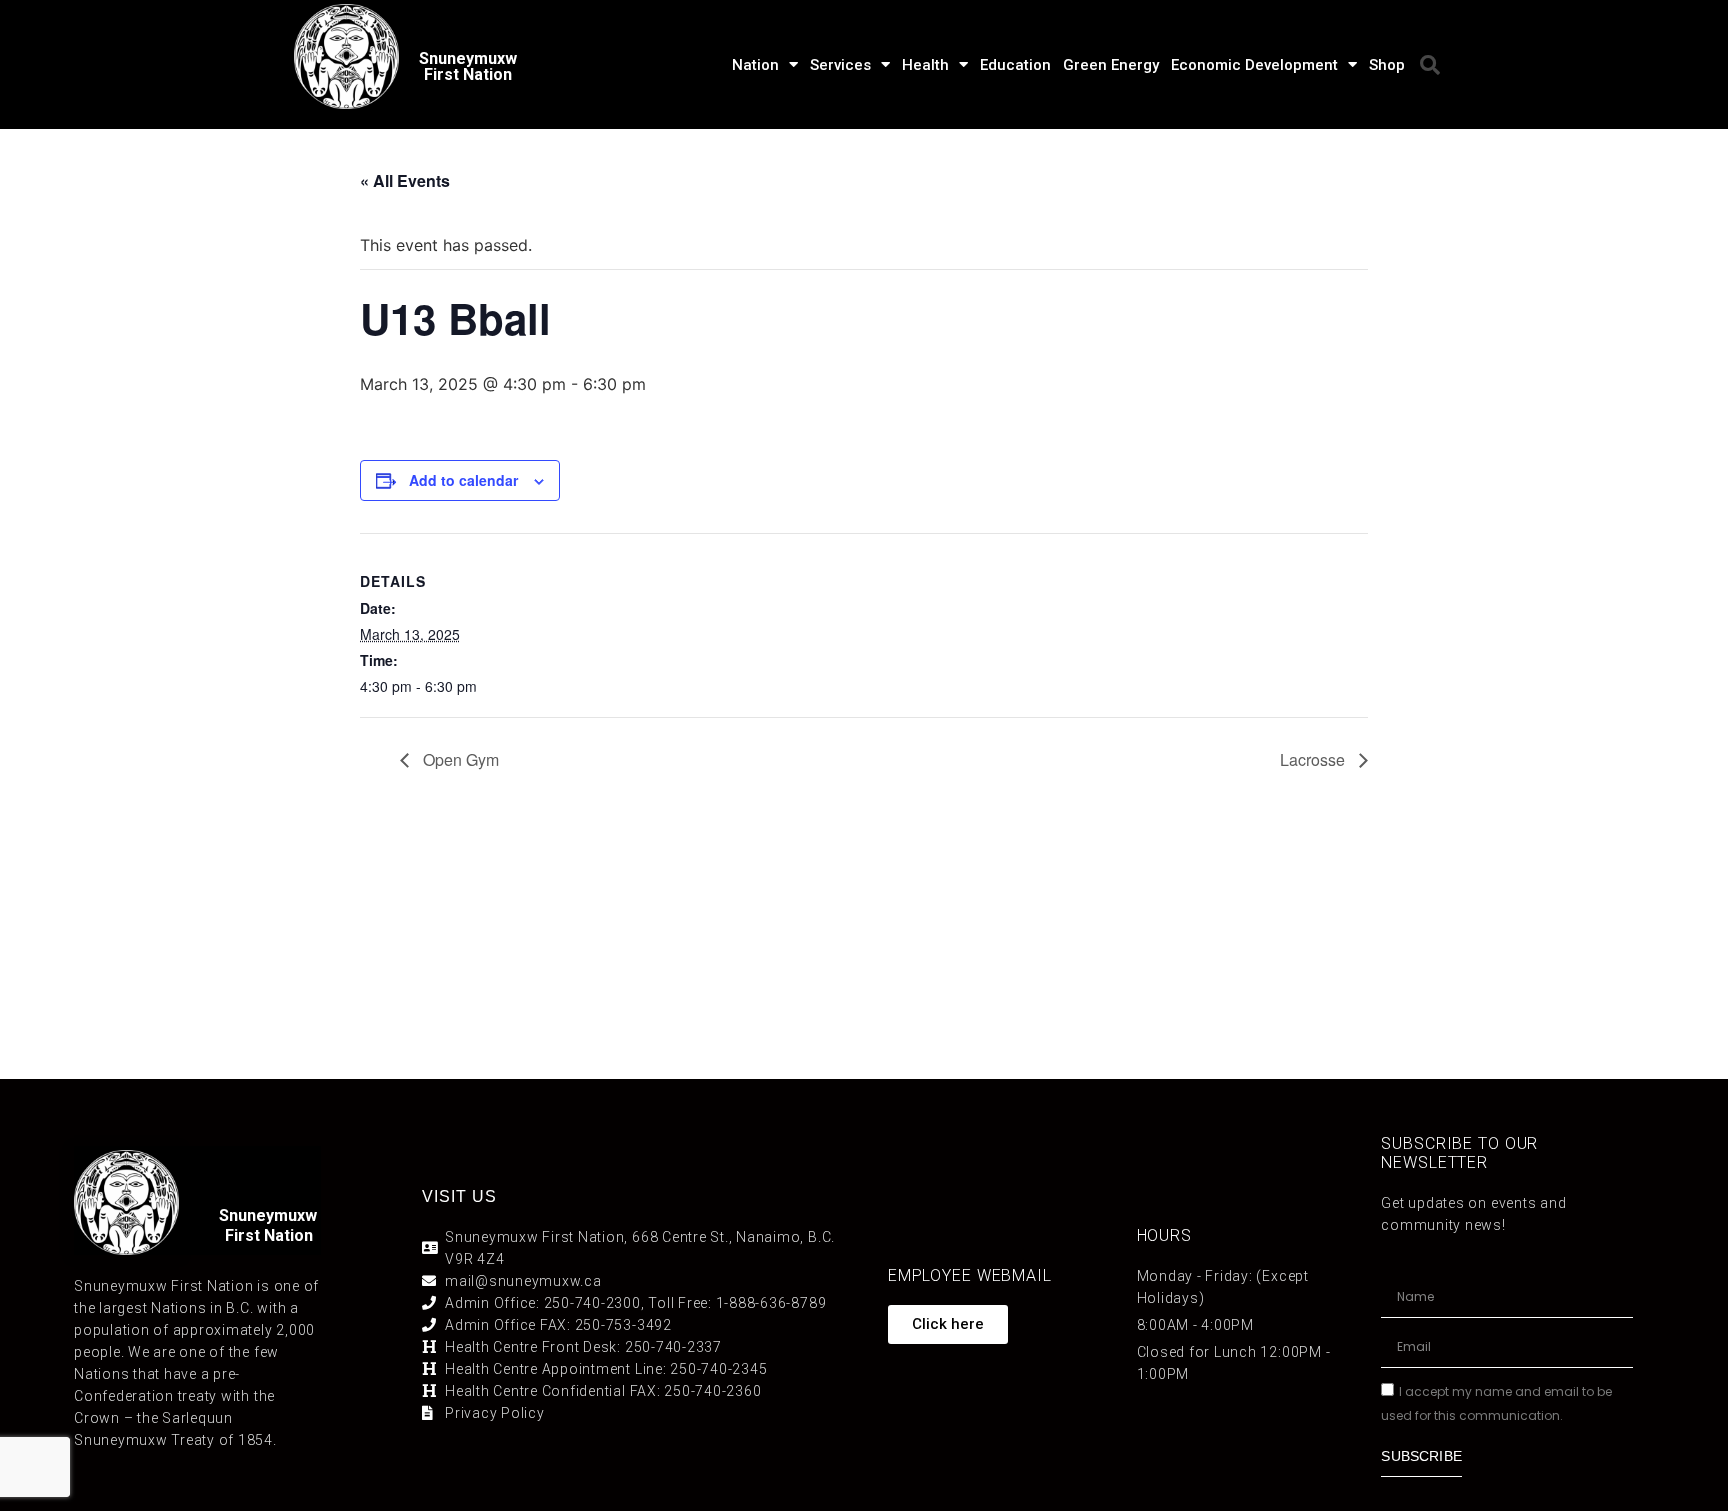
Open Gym (459, 759)
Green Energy (1111, 65)
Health (925, 65)
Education (1015, 65)
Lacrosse (1314, 759)
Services (840, 65)
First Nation (269, 1235)
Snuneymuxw (268, 1215)
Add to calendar (463, 480)
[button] (1430, 65)
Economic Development (1254, 65)
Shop (1387, 65)
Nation (755, 65)
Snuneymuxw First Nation (468, 66)
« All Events (405, 180)
